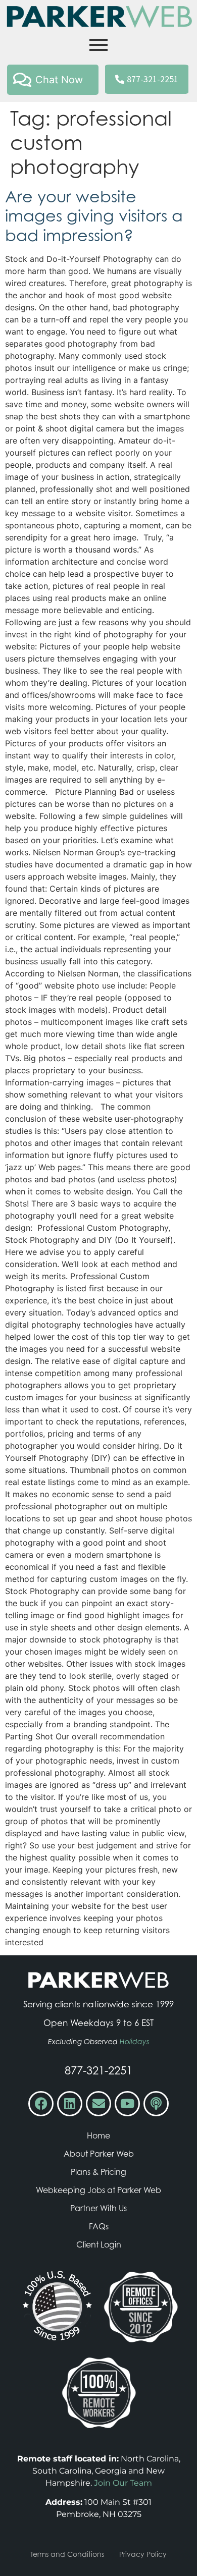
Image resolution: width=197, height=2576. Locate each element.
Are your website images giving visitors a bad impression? (94, 216)
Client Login (99, 2244)
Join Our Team (123, 2483)
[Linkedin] (70, 2104)
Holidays (134, 2042)
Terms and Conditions (67, 2554)
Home (98, 2135)
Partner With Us (98, 2208)
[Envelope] (98, 2104)
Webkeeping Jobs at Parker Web (98, 2190)
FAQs (99, 2226)
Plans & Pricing (98, 2172)
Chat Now (59, 80)
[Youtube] (127, 2104)
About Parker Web (99, 2154)
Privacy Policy (143, 2554)
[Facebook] (41, 2104)
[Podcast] (156, 2104)
